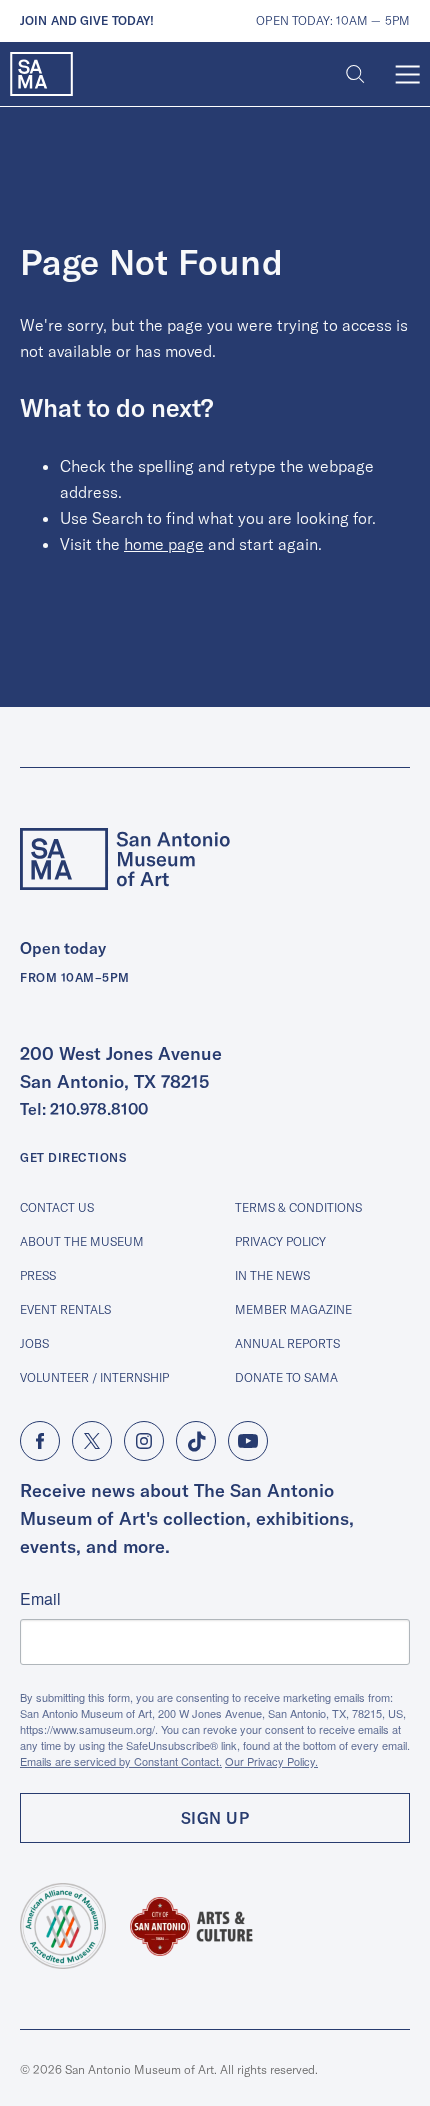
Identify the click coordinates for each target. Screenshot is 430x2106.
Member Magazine (293, 1309)
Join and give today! (87, 20)
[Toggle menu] (407, 74)
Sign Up (215, 1818)
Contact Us (57, 1207)
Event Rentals (65, 1309)
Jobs (34, 1343)
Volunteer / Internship (94, 1377)
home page (164, 544)
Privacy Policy (280, 1241)
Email (40, 1599)
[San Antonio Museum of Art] (41, 74)
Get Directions (73, 1157)
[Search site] (355, 75)
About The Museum (82, 1241)
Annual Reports (287, 1343)
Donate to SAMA (286, 1377)
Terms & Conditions (298, 1207)
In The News (272, 1275)
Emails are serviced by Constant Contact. (121, 1761)
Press (38, 1275)
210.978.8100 (99, 1109)
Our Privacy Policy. (271, 1761)
